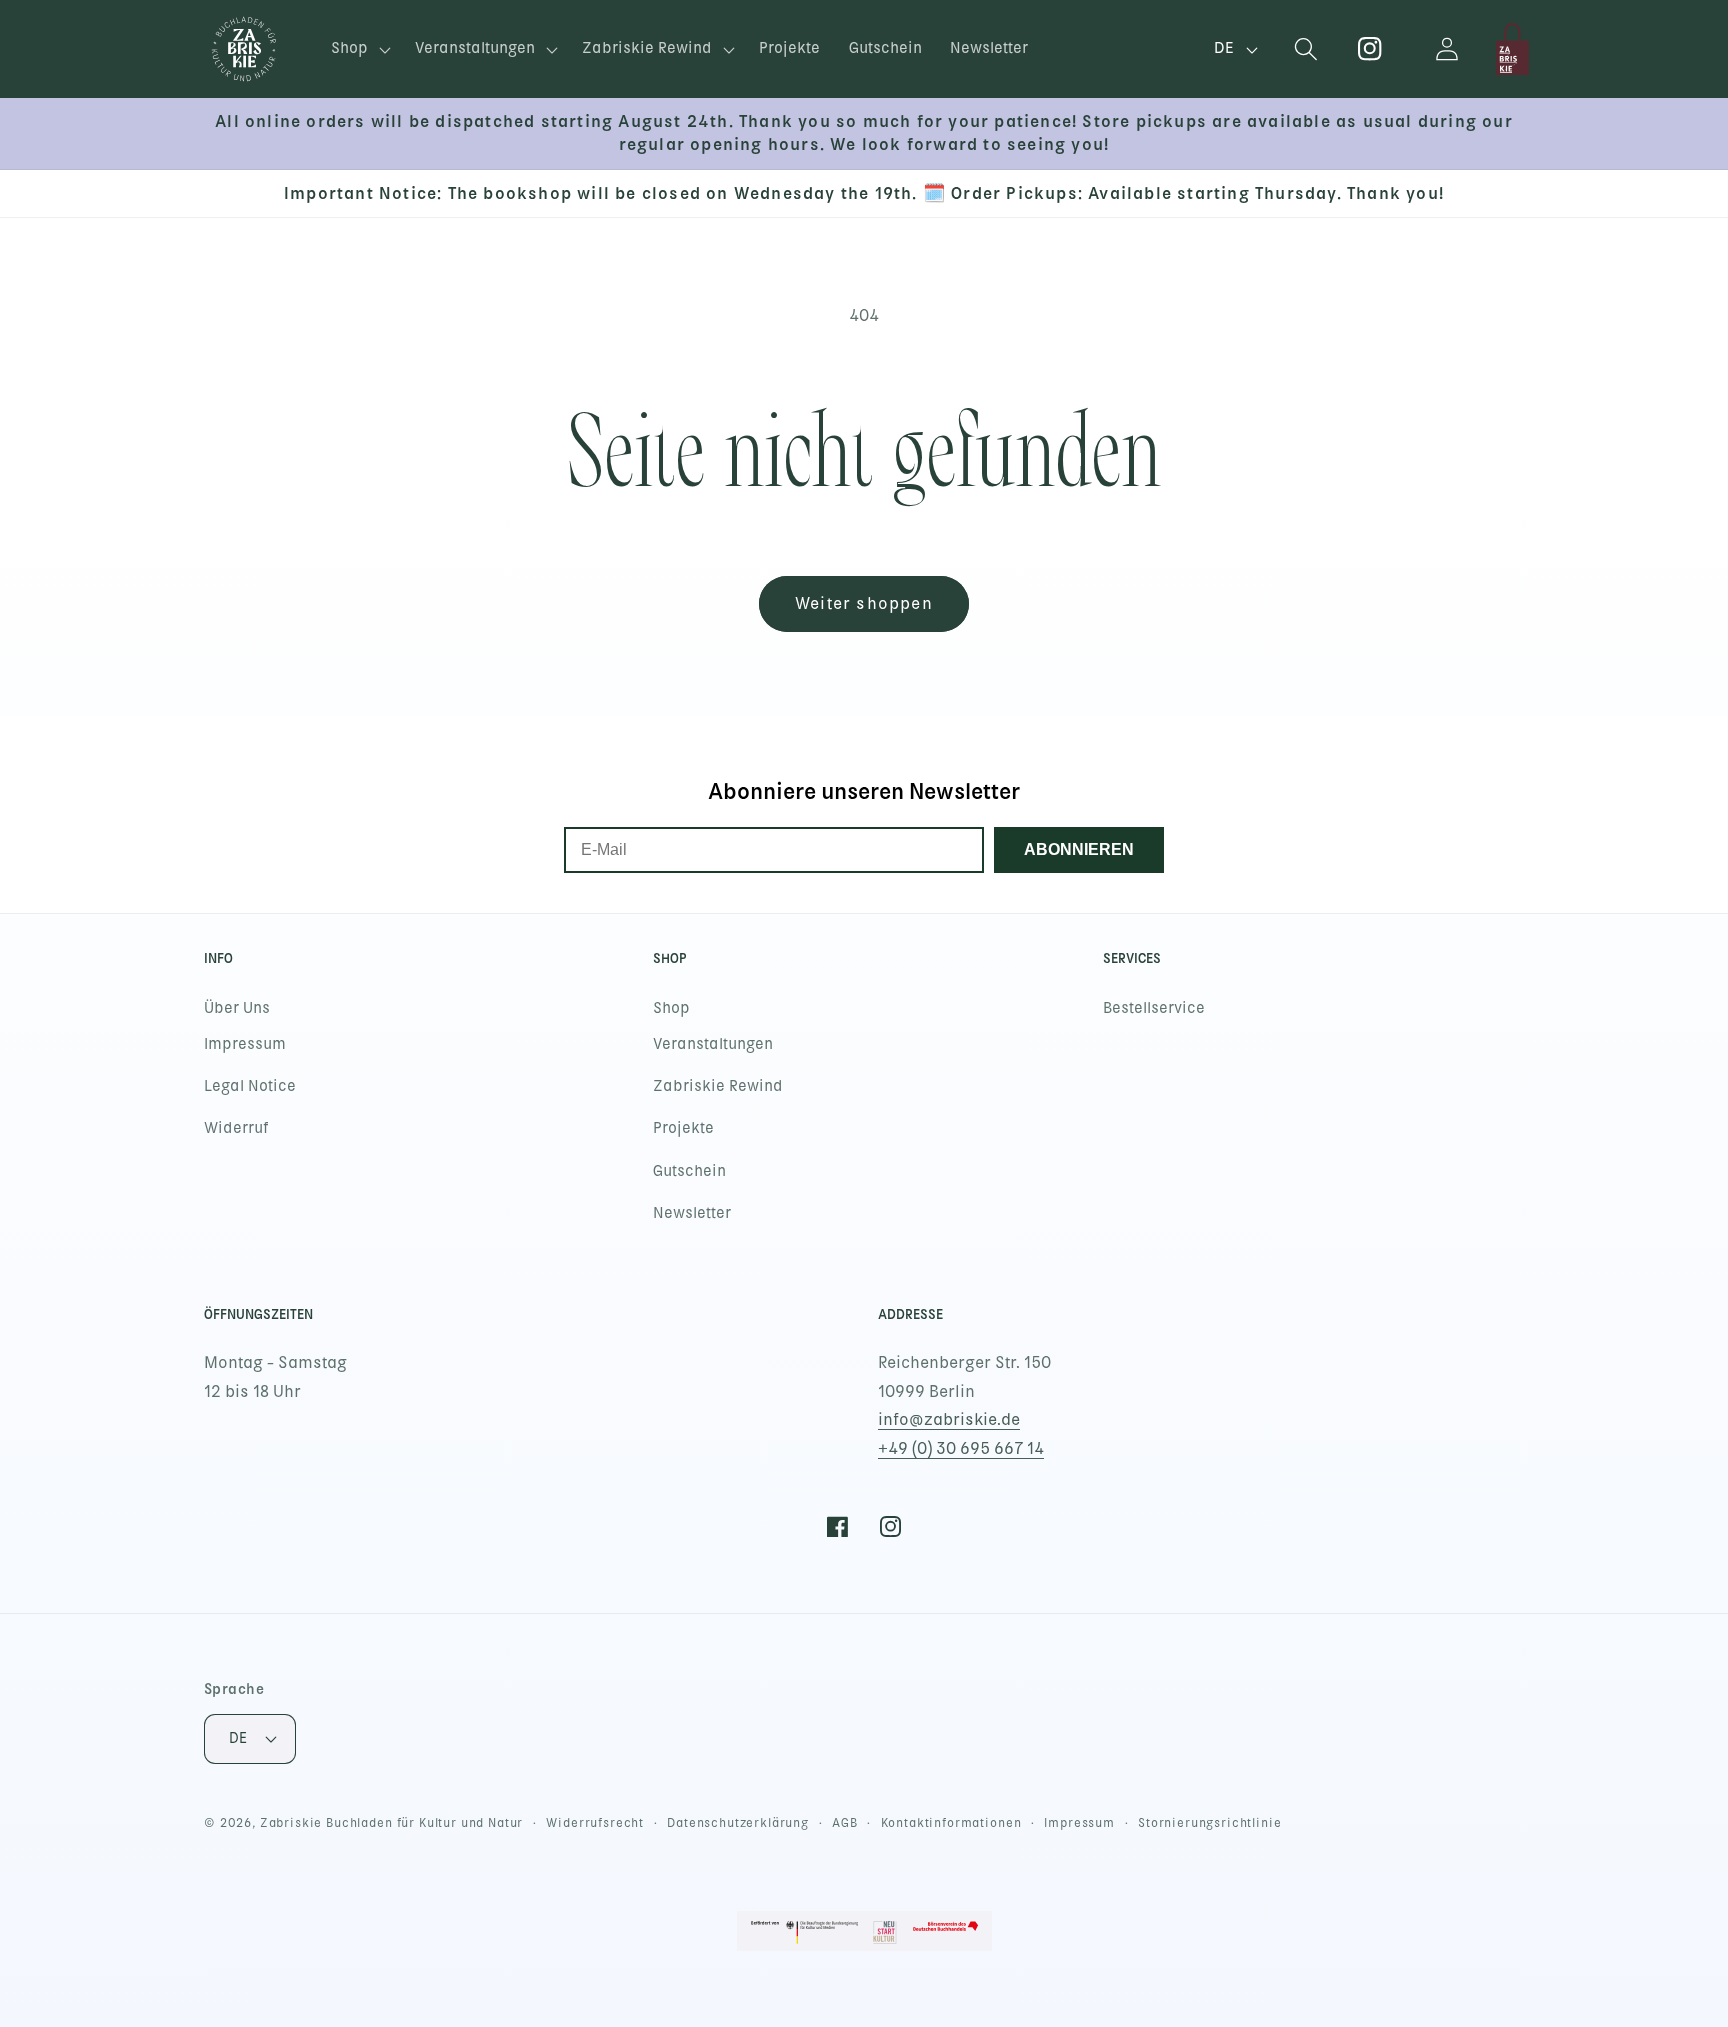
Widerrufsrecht (595, 1823)
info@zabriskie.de (949, 1419)
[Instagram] (1370, 49)
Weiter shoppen (864, 603)
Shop (671, 1008)
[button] (359, 49)
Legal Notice (250, 1086)
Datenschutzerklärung (738, 1823)
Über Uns (237, 1008)
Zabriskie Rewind (718, 1086)
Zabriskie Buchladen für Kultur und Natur (392, 1823)
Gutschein (689, 1171)
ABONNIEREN (1079, 849)
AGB (845, 1823)
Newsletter (692, 1213)
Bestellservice (1154, 1008)
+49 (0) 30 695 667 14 (961, 1448)
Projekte (683, 1128)
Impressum (245, 1044)
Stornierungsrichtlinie (1209, 1823)
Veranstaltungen (713, 1044)
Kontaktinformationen (951, 1823)
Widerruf (236, 1128)
